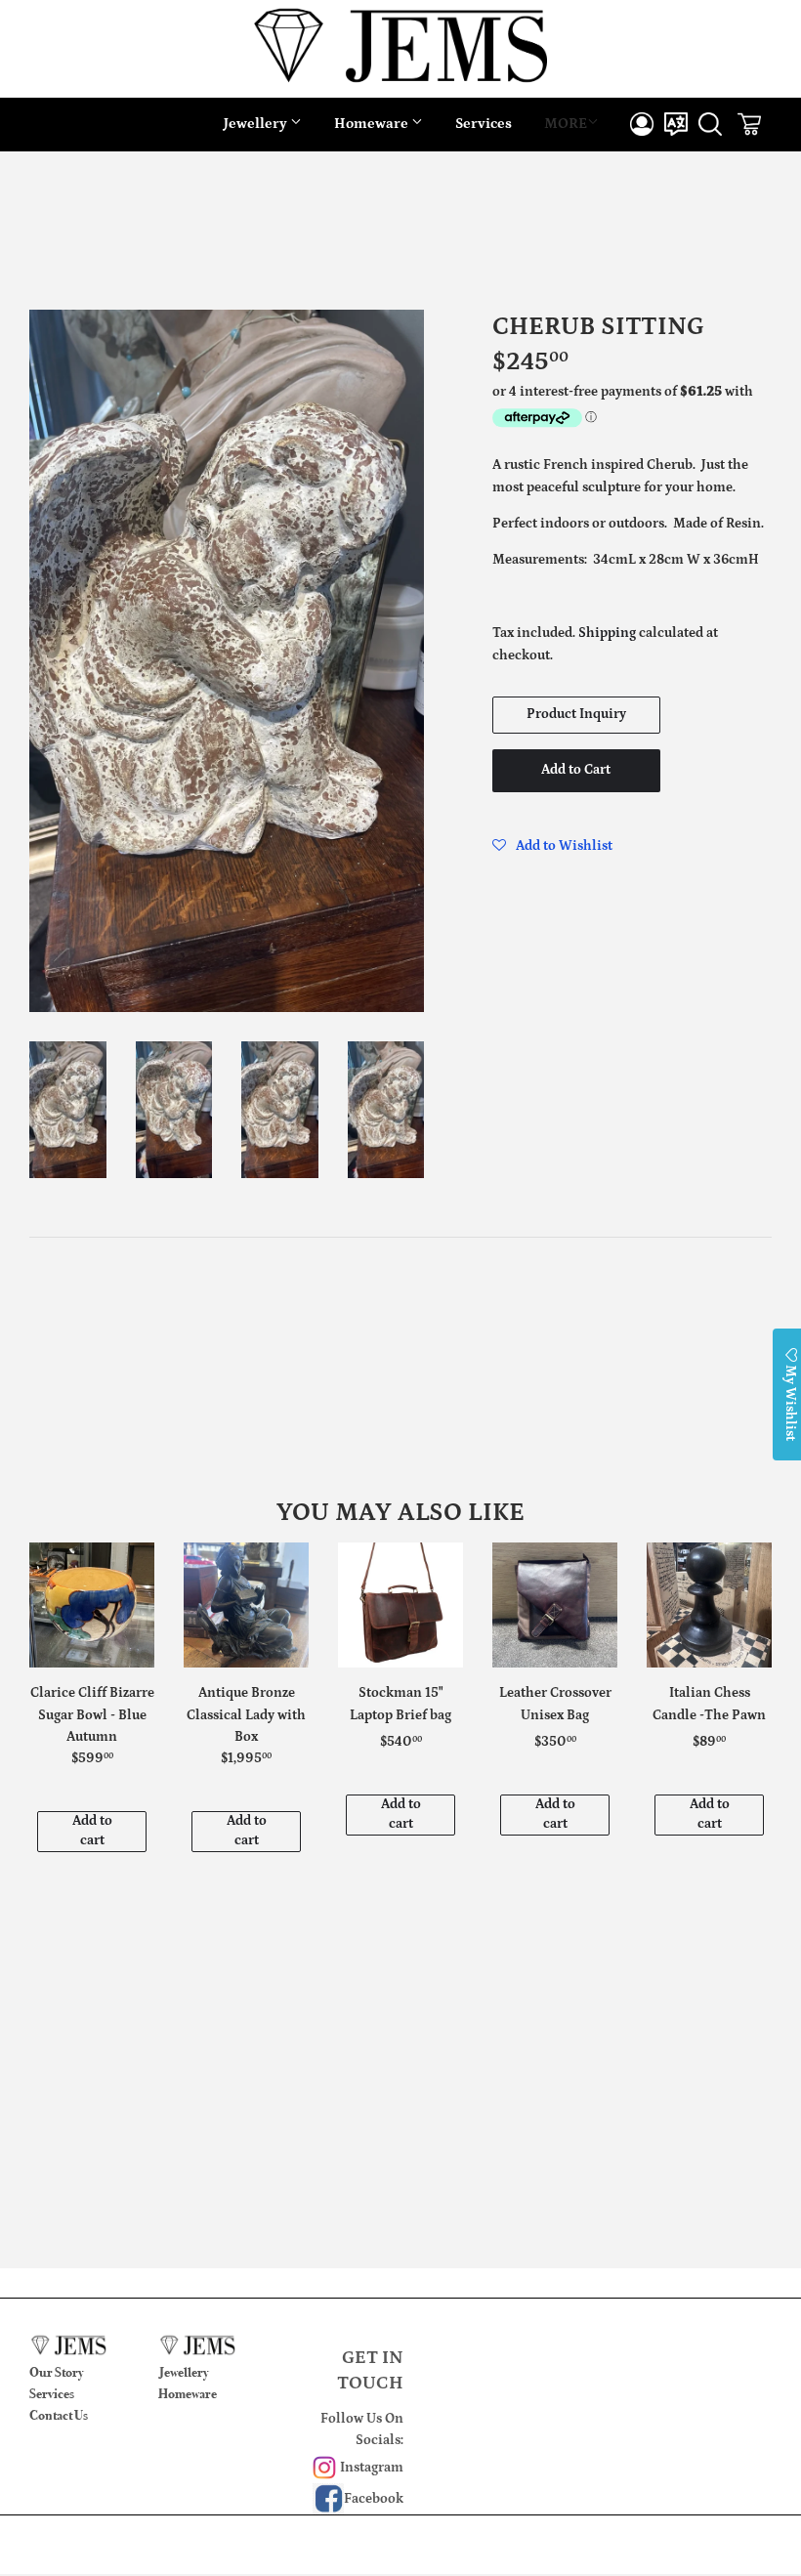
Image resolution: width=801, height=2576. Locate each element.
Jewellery (257, 124)
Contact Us (59, 2415)
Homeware (373, 124)
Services (484, 124)
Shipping (607, 633)
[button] (552, 846)
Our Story (57, 2372)
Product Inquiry (576, 714)
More (566, 124)
